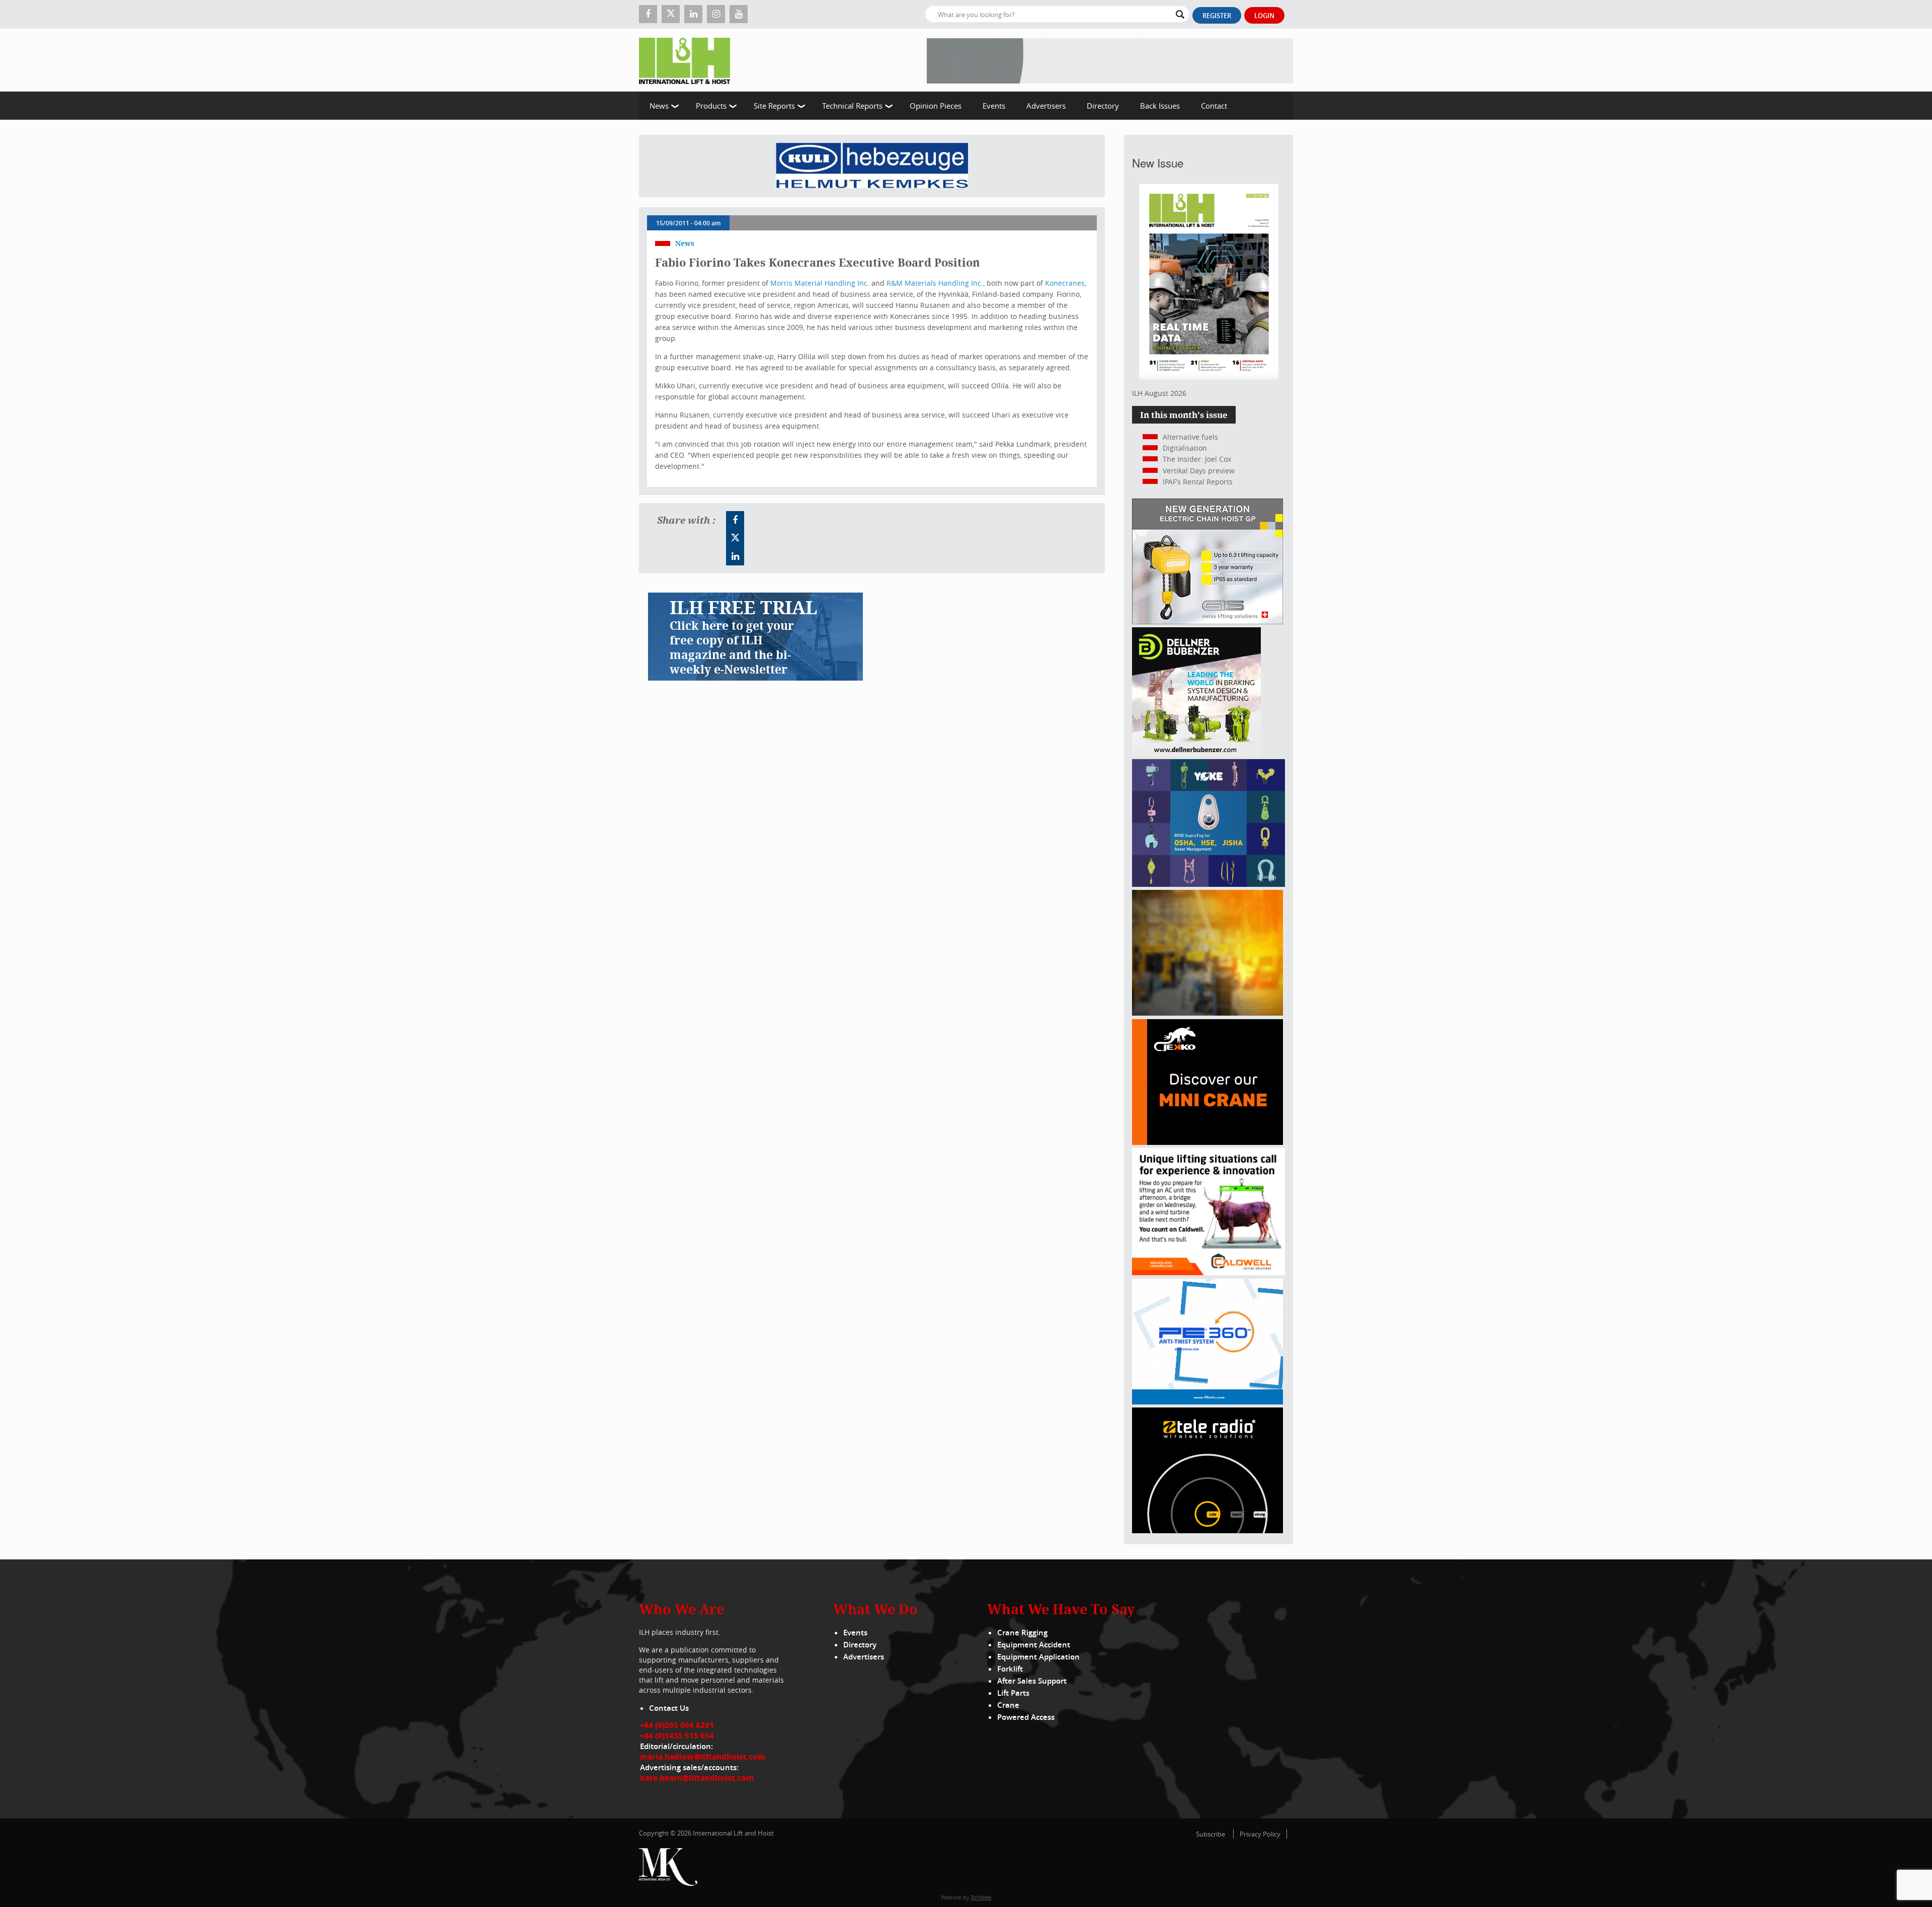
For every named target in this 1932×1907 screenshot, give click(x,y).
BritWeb (981, 1897)
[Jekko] (1207, 1142)
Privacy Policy (1260, 1834)
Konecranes (1065, 283)
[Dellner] (1196, 753)
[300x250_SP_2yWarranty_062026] (1207, 1013)
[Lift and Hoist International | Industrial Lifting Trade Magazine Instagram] (716, 14)
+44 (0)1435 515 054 (677, 1735)
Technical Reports (852, 106)
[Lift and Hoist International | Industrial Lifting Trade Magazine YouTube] (739, 14)
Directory (1103, 106)
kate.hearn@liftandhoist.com (697, 1778)
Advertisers (1046, 106)
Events (994, 106)
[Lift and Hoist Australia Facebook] (735, 520)
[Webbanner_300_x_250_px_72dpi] (1207, 1530)
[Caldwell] (1209, 1272)
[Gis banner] (1207, 621)
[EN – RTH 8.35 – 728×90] (1110, 60)
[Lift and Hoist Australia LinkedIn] (735, 556)
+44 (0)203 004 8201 (677, 1725)
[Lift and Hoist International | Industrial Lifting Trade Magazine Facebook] (648, 14)
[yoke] (1209, 884)
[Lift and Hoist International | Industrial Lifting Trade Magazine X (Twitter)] (671, 14)
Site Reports (774, 106)
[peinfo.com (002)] (1207, 1402)
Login (1264, 16)
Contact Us (669, 1708)
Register (1217, 16)
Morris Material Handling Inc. (820, 283)
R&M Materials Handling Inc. (935, 283)
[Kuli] (872, 166)
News (659, 106)
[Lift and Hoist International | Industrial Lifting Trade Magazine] (688, 60)
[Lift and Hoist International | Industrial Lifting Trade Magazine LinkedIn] (693, 14)
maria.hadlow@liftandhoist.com (703, 1757)
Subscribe (1211, 1834)
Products (711, 106)
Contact (1214, 106)
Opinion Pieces (936, 106)
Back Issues (1160, 106)
